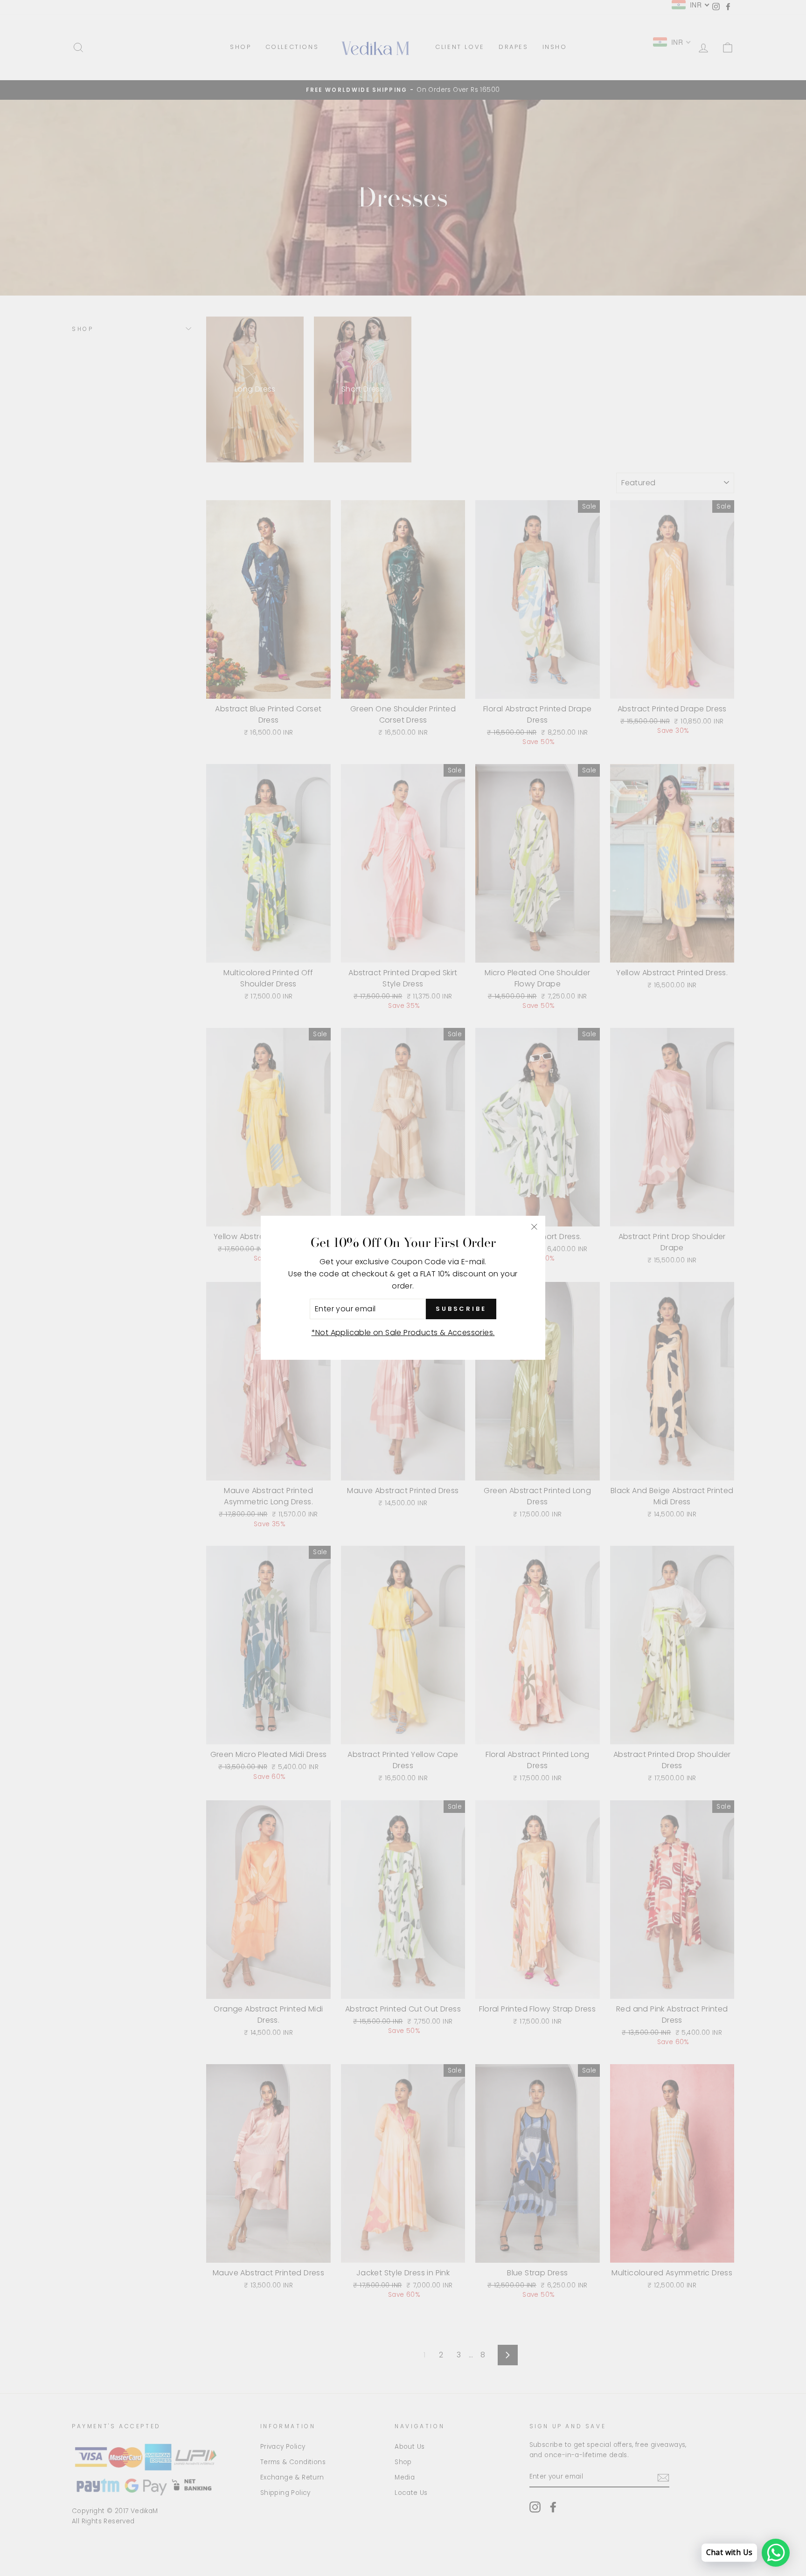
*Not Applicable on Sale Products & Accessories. (403, 1333)
